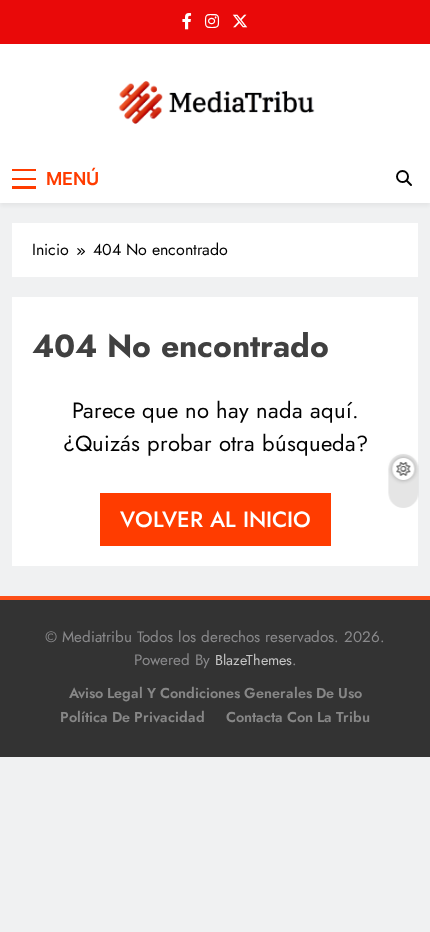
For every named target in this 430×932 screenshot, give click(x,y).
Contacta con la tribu (298, 717)
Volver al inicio (215, 519)
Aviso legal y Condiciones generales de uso (215, 693)
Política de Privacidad (132, 717)
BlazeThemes (253, 660)
